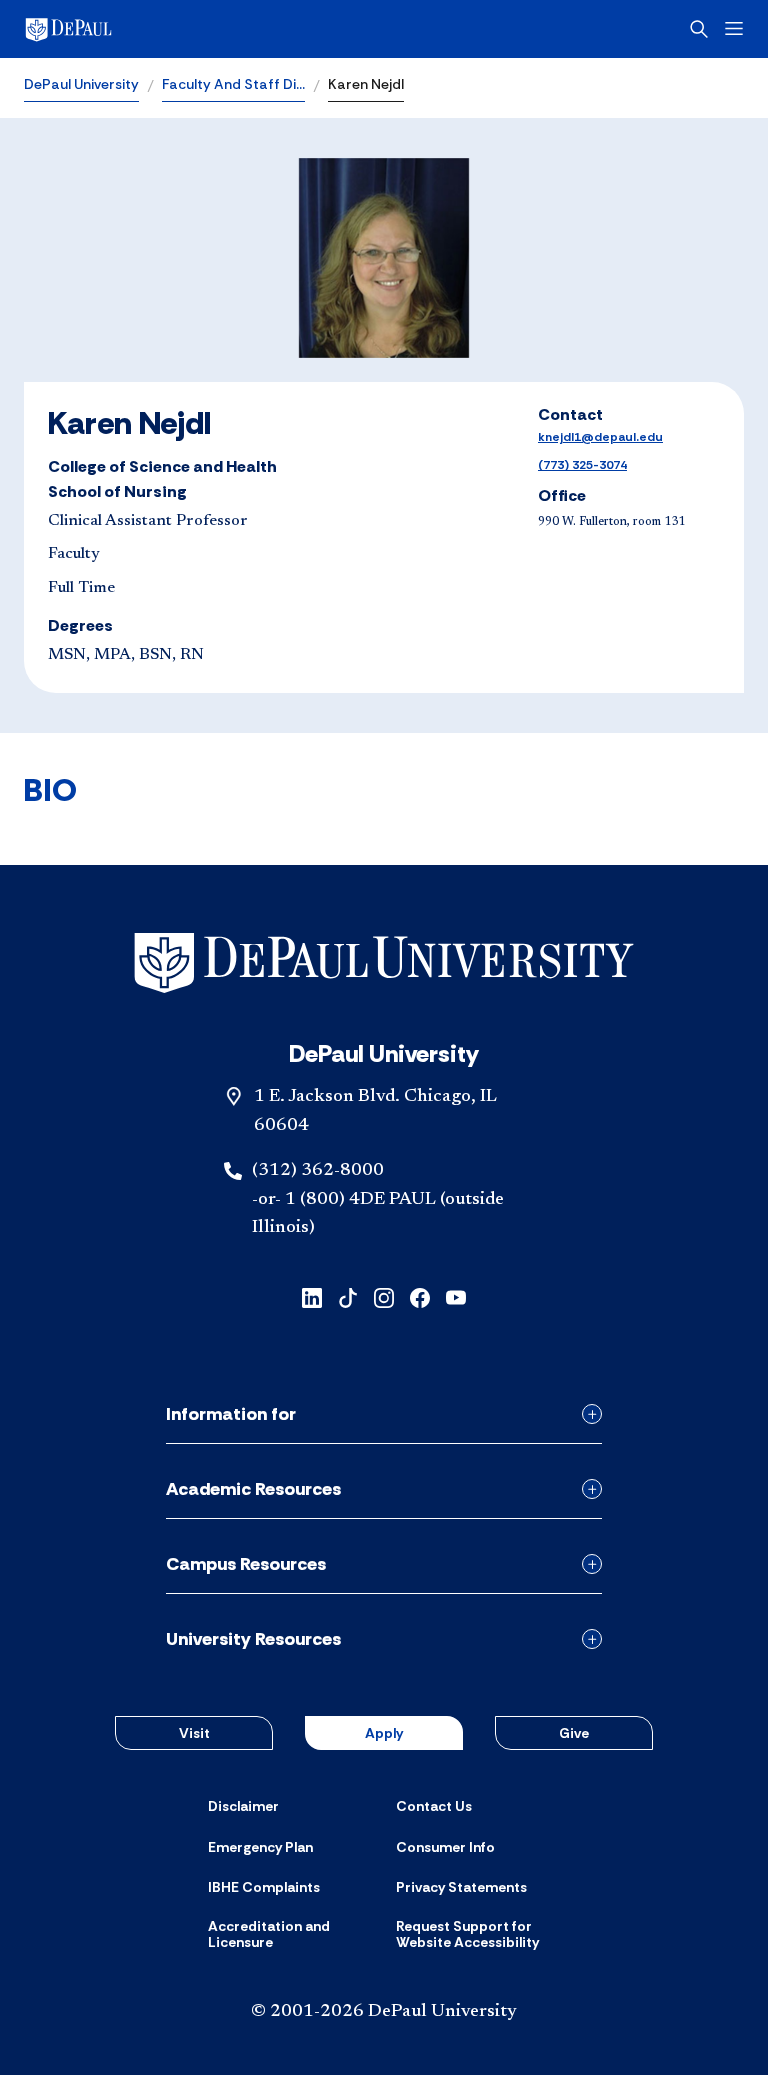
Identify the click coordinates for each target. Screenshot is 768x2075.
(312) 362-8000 (318, 1171)
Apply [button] (384, 1733)
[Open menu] (734, 28)
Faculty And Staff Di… (233, 84)
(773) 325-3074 (582, 465)
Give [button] (574, 1733)
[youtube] (456, 1296)
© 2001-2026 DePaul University (384, 2012)
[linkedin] (312, 1296)
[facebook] (420, 1296)
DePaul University (81, 84)
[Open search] (699, 29)
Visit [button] (194, 1733)
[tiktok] (348, 1296)
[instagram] (384, 1296)
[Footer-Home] (384, 963)
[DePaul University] (180, 29)
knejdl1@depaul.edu (600, 437)
